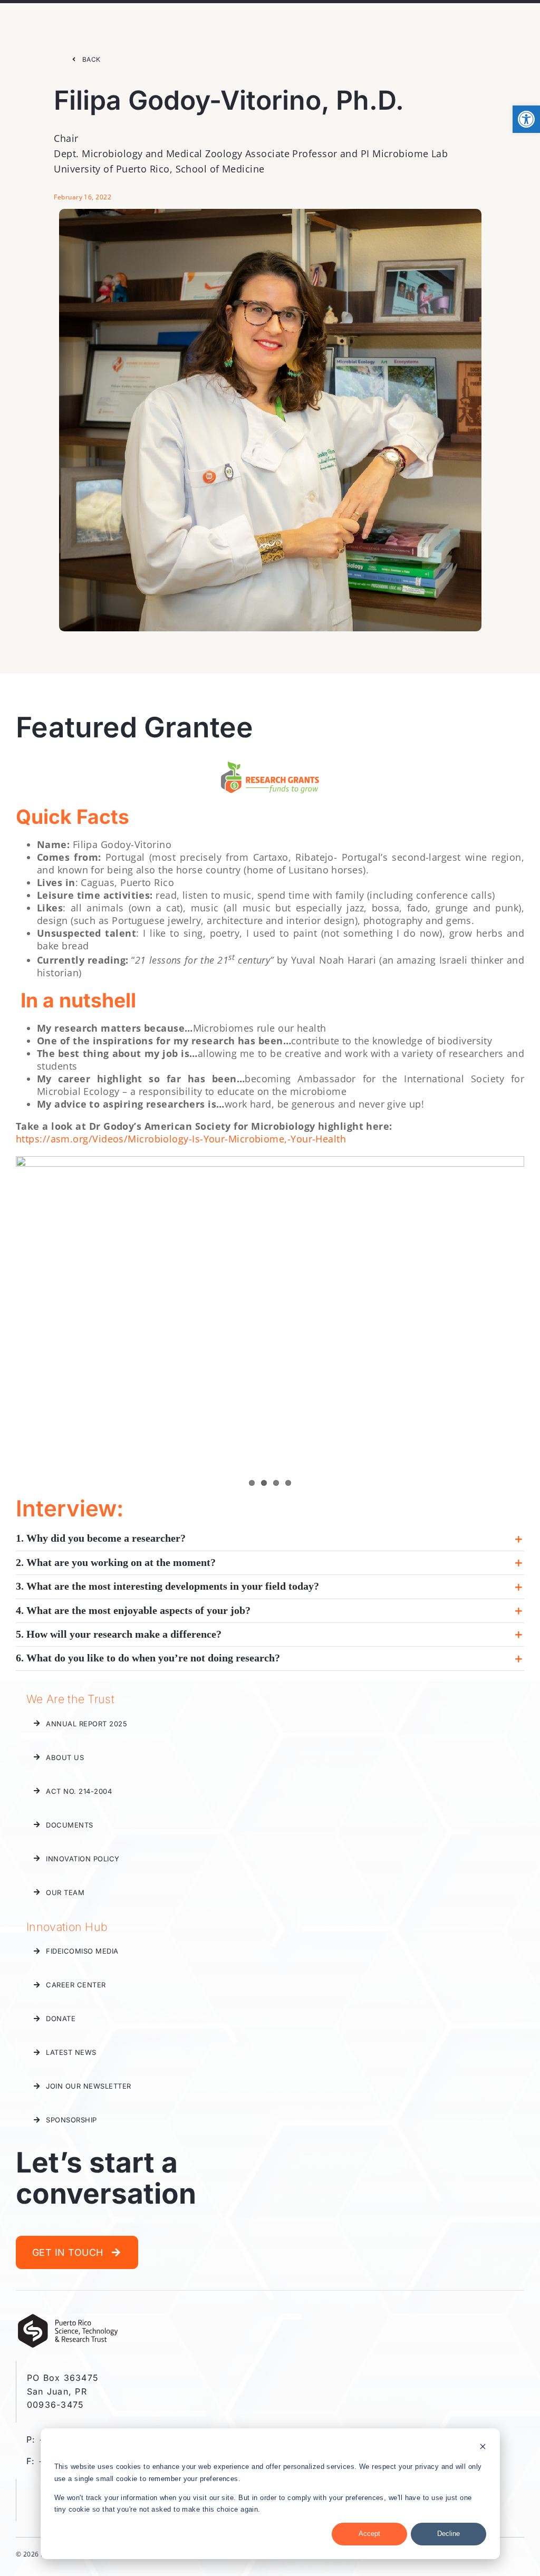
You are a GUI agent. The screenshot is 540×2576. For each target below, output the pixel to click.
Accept (369, 2534)
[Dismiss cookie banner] (483, 2448)
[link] (526, 119)
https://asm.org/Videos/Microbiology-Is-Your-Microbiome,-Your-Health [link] (181, 1139)
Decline (449, 2534)
